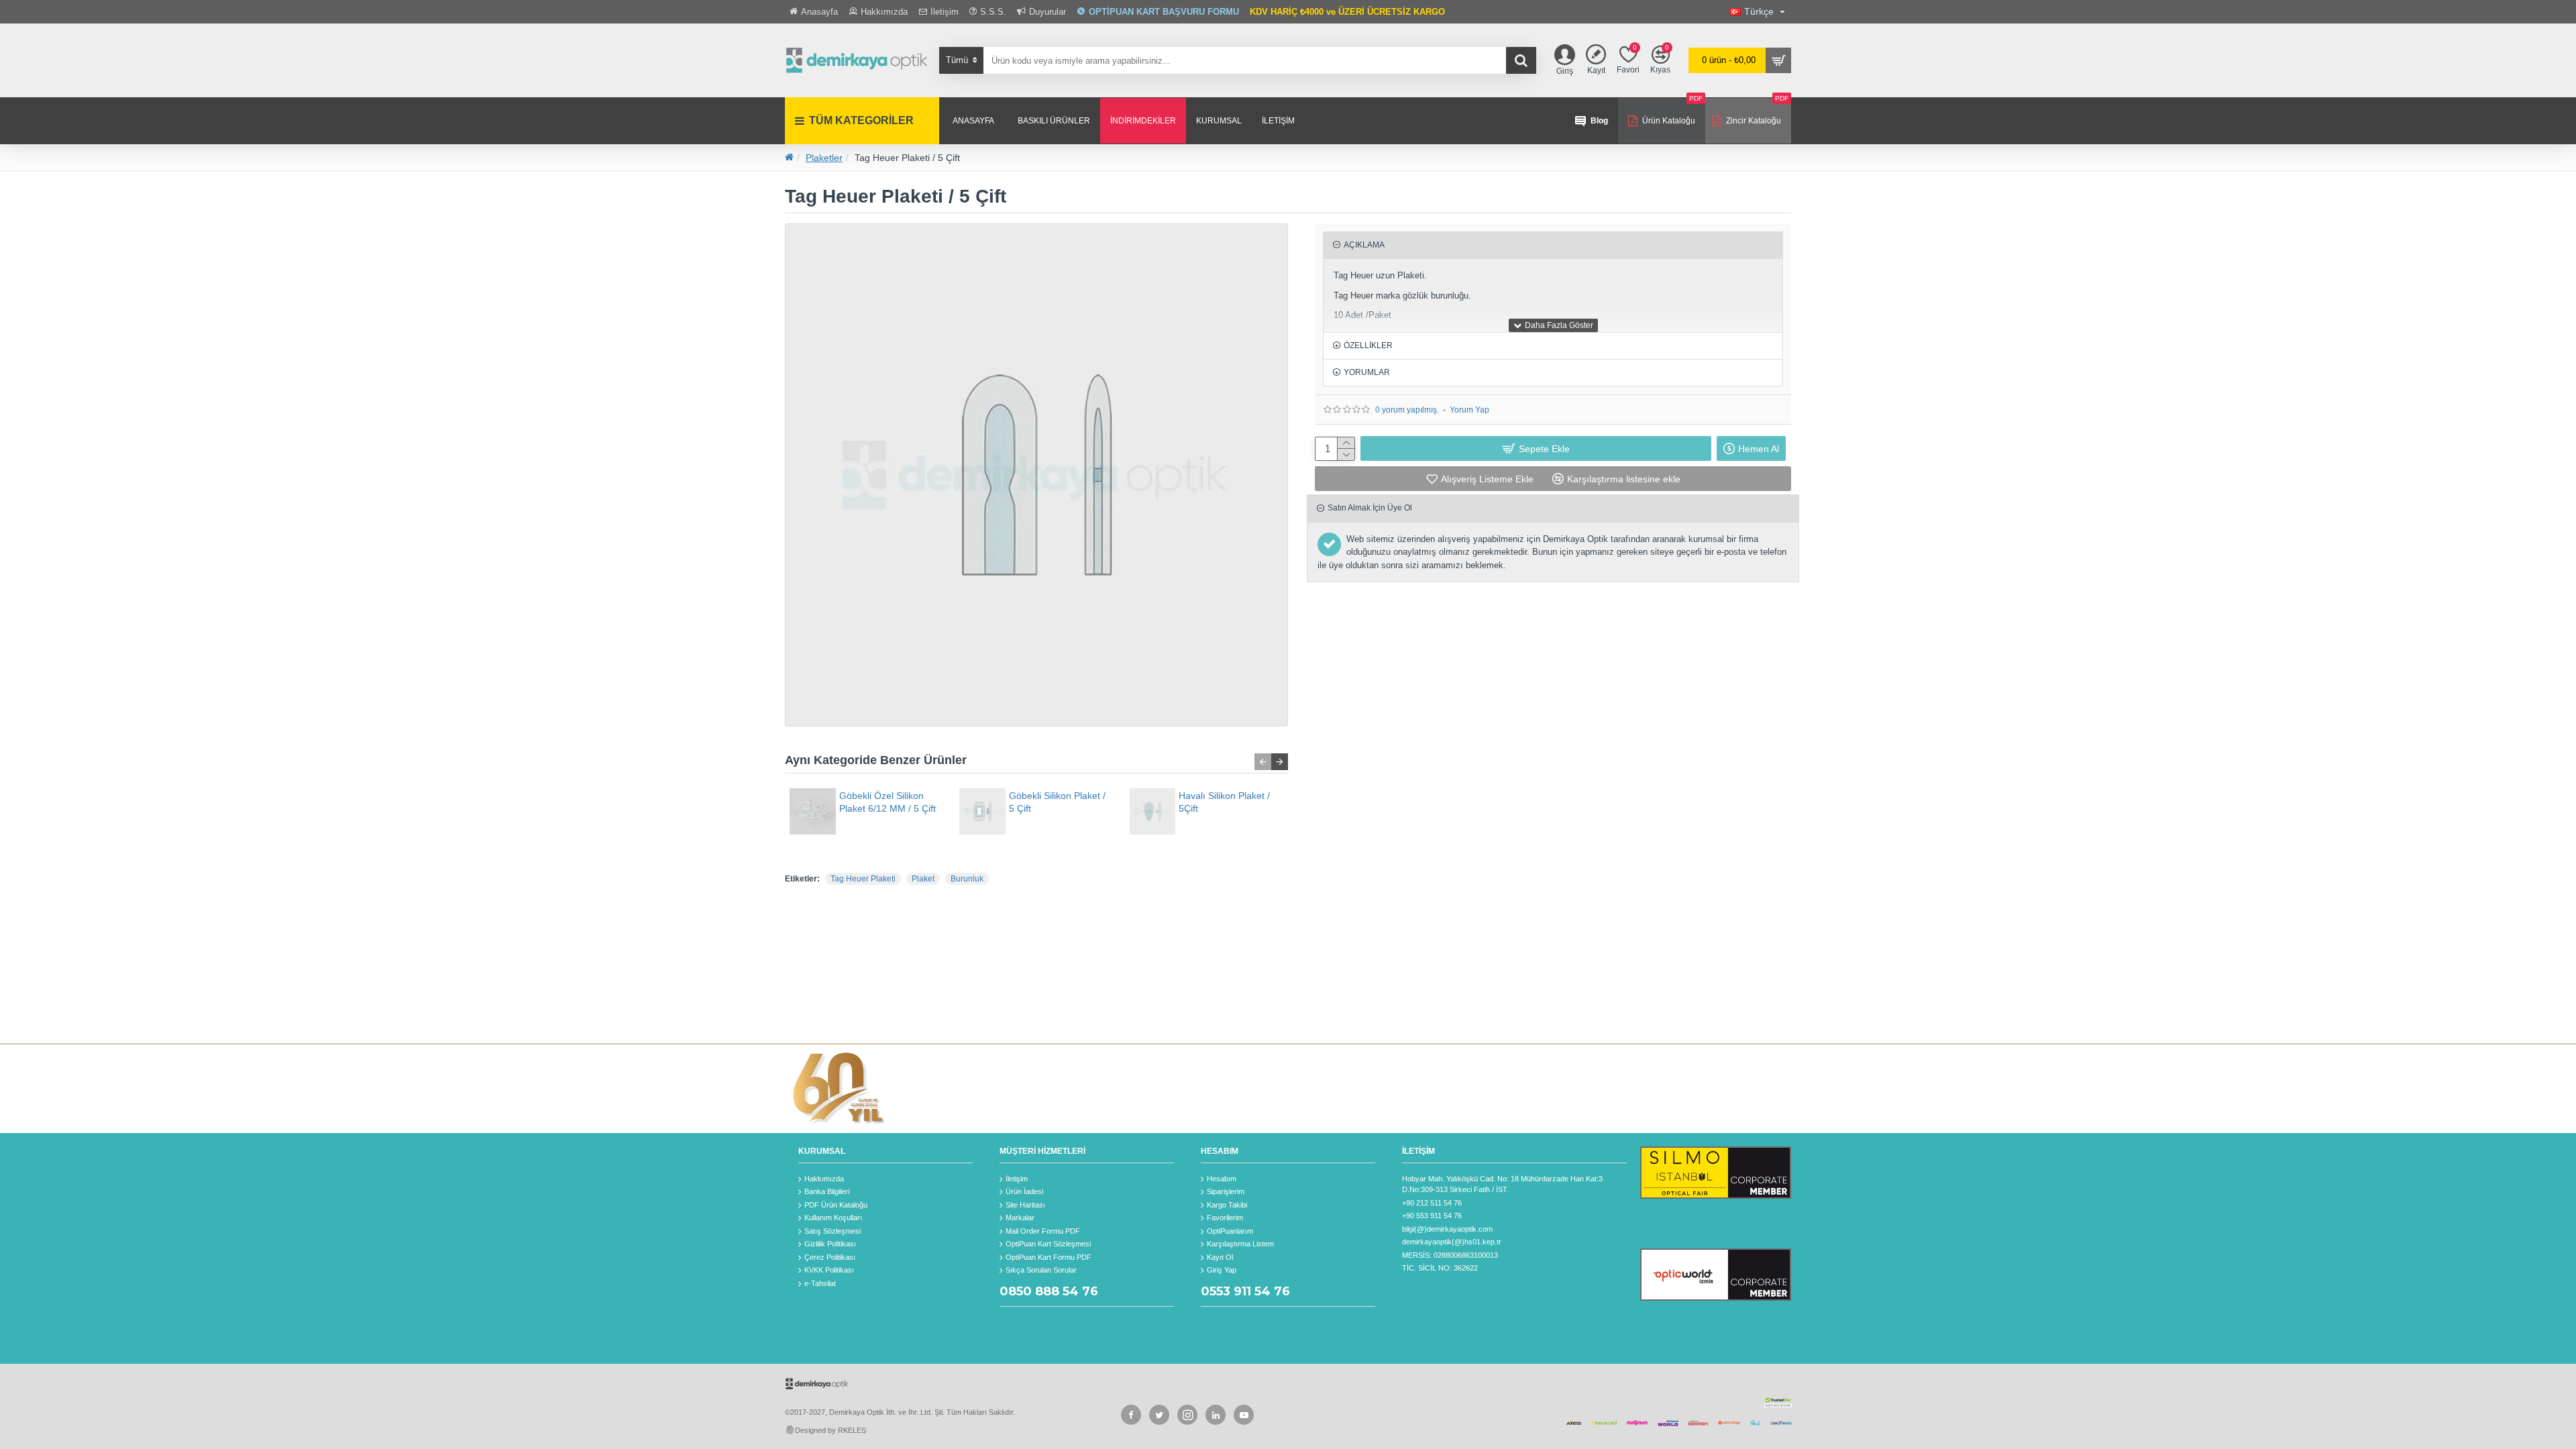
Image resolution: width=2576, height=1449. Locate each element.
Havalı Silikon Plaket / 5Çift (1224, 802)
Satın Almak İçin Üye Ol (1370, 508)
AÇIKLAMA (1364, 245)
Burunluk (967, 879)
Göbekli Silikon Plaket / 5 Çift (1057, 802)
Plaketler (824, 158)
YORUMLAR (1367, 372)
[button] (1263, 762)
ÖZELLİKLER (1368, 345)
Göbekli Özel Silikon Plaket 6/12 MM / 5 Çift (888, 802)
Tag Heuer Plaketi (863, 879)
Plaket (923, 879)
